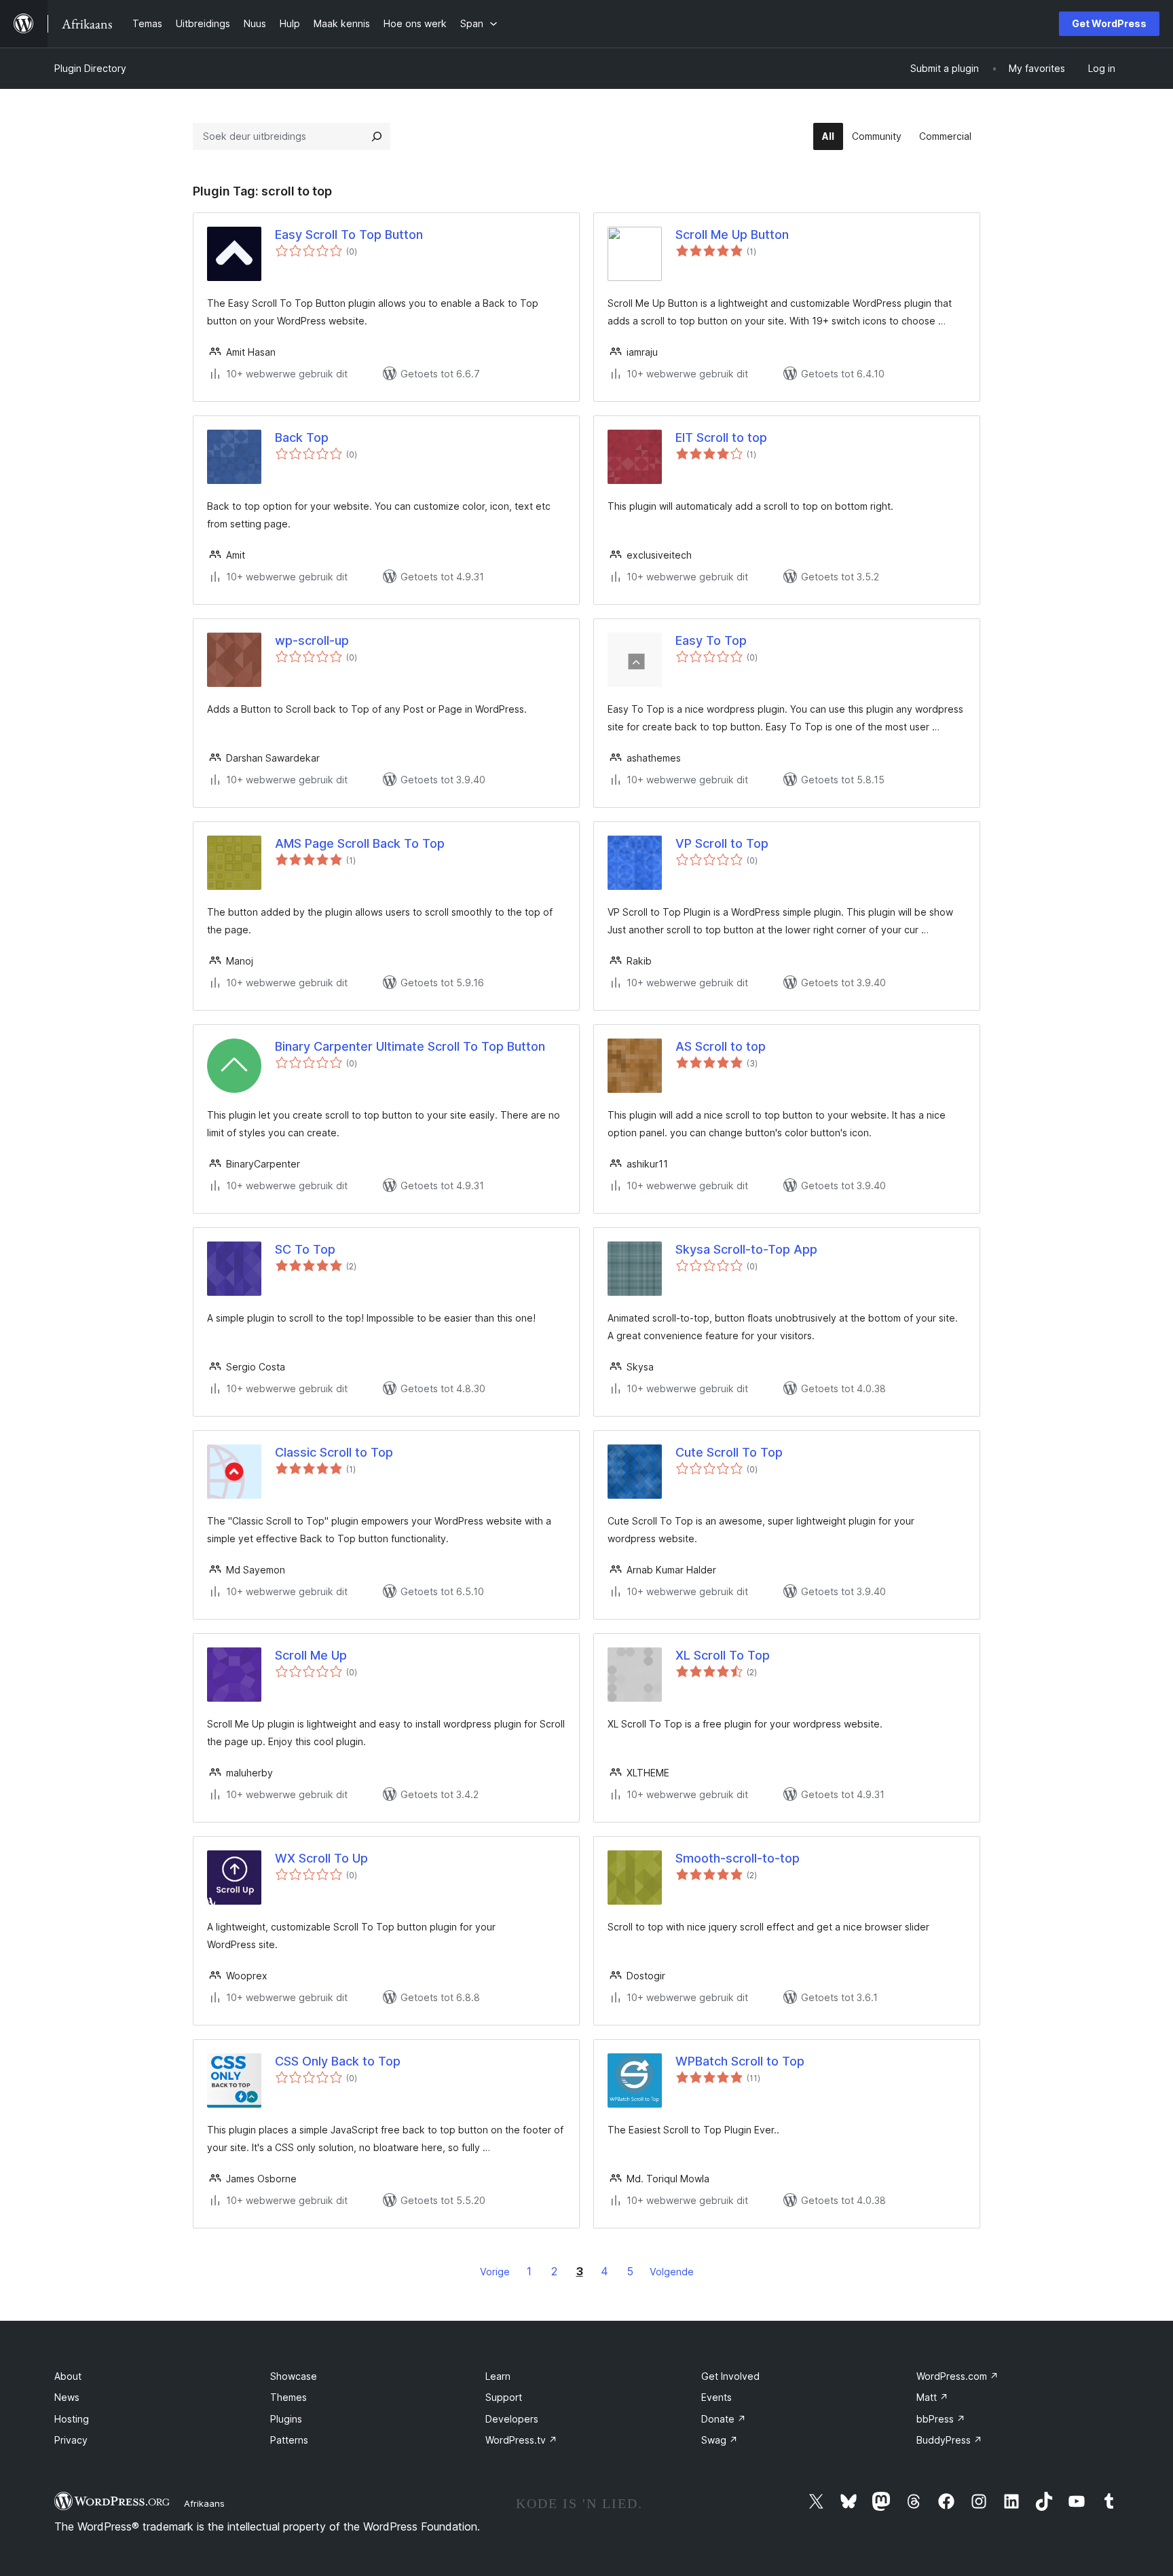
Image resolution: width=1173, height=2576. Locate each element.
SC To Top (305, 1249)
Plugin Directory (90, 68)
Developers (512, 2419)
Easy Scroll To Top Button (349, 235)
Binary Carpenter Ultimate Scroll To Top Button (410, 1046)
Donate (724, 2419)
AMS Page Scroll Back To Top (360, 843)
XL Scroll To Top (723, 1655)
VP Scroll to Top (722, 843)
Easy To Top (711, 640)
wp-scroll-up (312, 640)
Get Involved (730, 2376)
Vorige (495, 2272)
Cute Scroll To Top (729, 1452)
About (68, 2376)
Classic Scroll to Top (334, 1452)
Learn (498, 2376)
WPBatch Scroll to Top (740, 2061)
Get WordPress (1109, 23)
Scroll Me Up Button (732, 235)
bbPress (941, 2419)
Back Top (302, 437)
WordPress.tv (521, 2440)
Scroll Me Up (311, 1655)
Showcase (294, 2376)
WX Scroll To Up (321, 1858)
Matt (932, 2397)
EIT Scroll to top (721, 437)
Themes (288, 2397)
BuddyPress (949, 2440)
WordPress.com (957, 2376)
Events (716, 2397)
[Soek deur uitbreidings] (377, 136)
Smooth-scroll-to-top (738, 1858)
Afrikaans (204, 2503)
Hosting (72, 2419)
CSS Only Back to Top (338, 2061)
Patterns (289, 2440)
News (67, 2397)
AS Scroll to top (721, 1046)
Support (504, 2397)
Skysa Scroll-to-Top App (746, 1249)
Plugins (286, 2419)
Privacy (71, 2440)
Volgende (672, 2272)
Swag (720, 2440)
